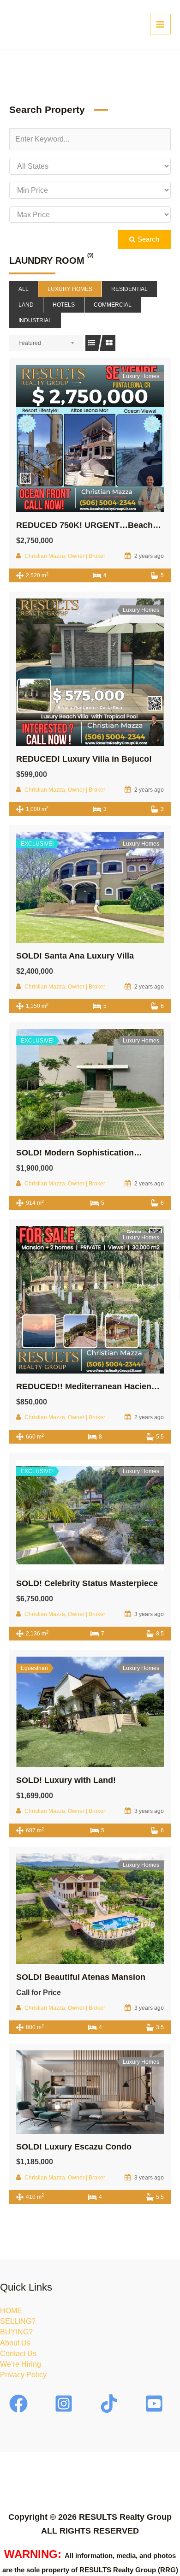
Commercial (113, 305)
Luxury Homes (70, 289)
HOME (11, 2311)
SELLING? (18, 2321)
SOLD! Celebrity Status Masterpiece (87, 1583)
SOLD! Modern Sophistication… (79, 1153)
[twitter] (65, 2404)
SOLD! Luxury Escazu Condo (74, 2147)
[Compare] (110, 438)
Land (26, 305)
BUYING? (16, 2332)
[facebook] (20, 2404)
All (24, 289)
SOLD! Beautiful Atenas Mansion (81, 1977)
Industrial (35, 320)
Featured (30, 343)
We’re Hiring (21, 2364)
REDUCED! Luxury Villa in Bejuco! (84, 759)
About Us (15, 2343)
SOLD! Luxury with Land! (66, 1780)
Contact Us (18, 2354)
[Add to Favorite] (90, 438)
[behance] (110, 2404)
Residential (129, 289)
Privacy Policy (23, 2375)
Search (147, 239)
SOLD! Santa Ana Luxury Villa (75, 956)
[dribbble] (156, 2404)
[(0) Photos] (70, 438)
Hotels (64, 305)
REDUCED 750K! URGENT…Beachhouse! (98, 525)
